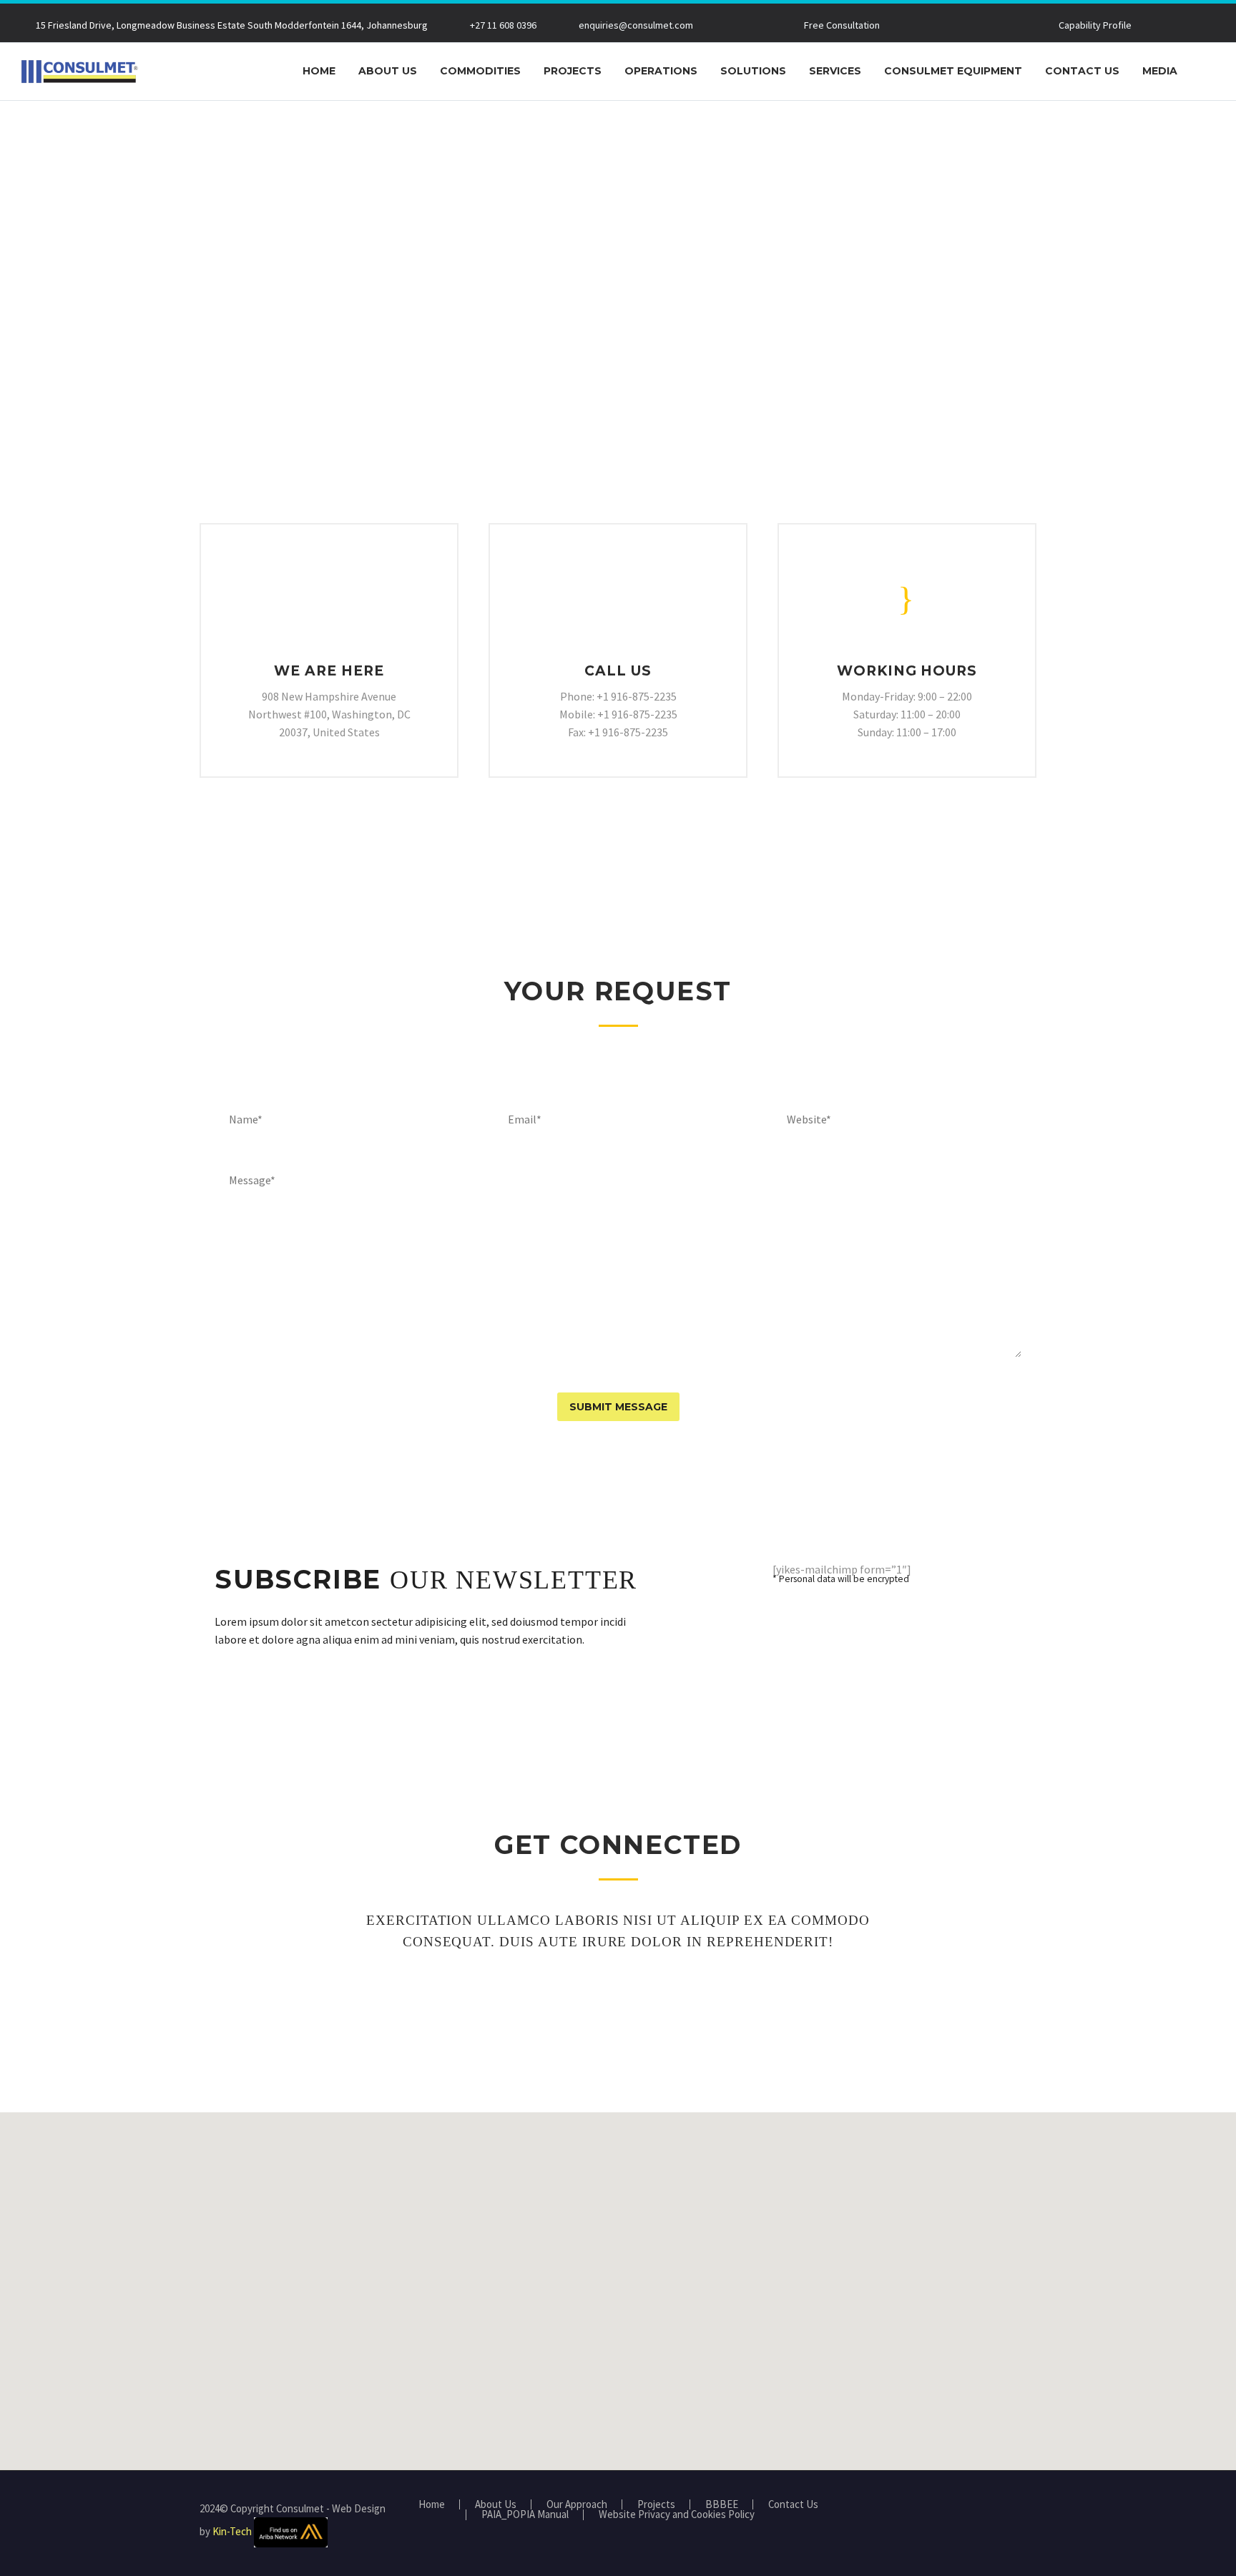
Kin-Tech (232, 2531)
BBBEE (722, 2505)
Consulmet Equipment (953, 71)
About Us (388, 71)
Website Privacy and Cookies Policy (677, 2515)
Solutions (753, 71)
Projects (573, 71)
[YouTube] (1032, 2509)
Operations (661, 71)
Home (319, 71)
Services (835, 71)
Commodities (480, 71)
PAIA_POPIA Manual (525, 2515)
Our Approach (577, 2505)
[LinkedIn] (1014, 2509)
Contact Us (1082, 71)
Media (1160, 71)
